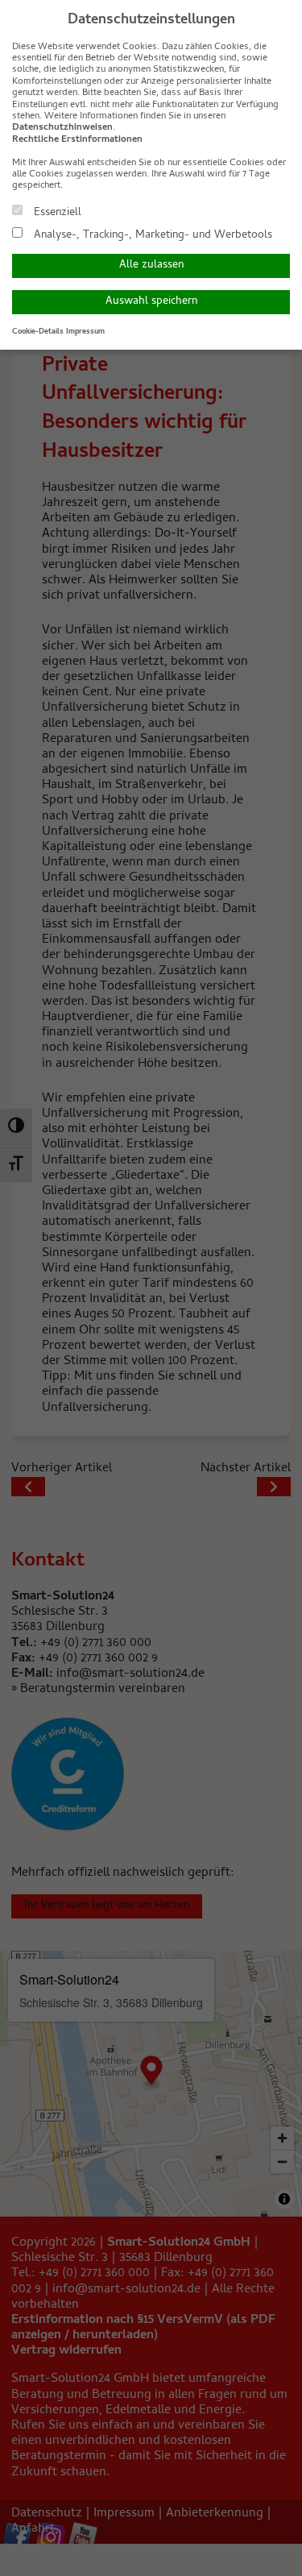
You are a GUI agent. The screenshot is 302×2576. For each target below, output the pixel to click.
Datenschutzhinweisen (62, 128)
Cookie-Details (38, 332)
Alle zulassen (151, 265)
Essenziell (56, 212)
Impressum (85, 332)
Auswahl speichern (151, 302)
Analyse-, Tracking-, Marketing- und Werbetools (151, 234)
